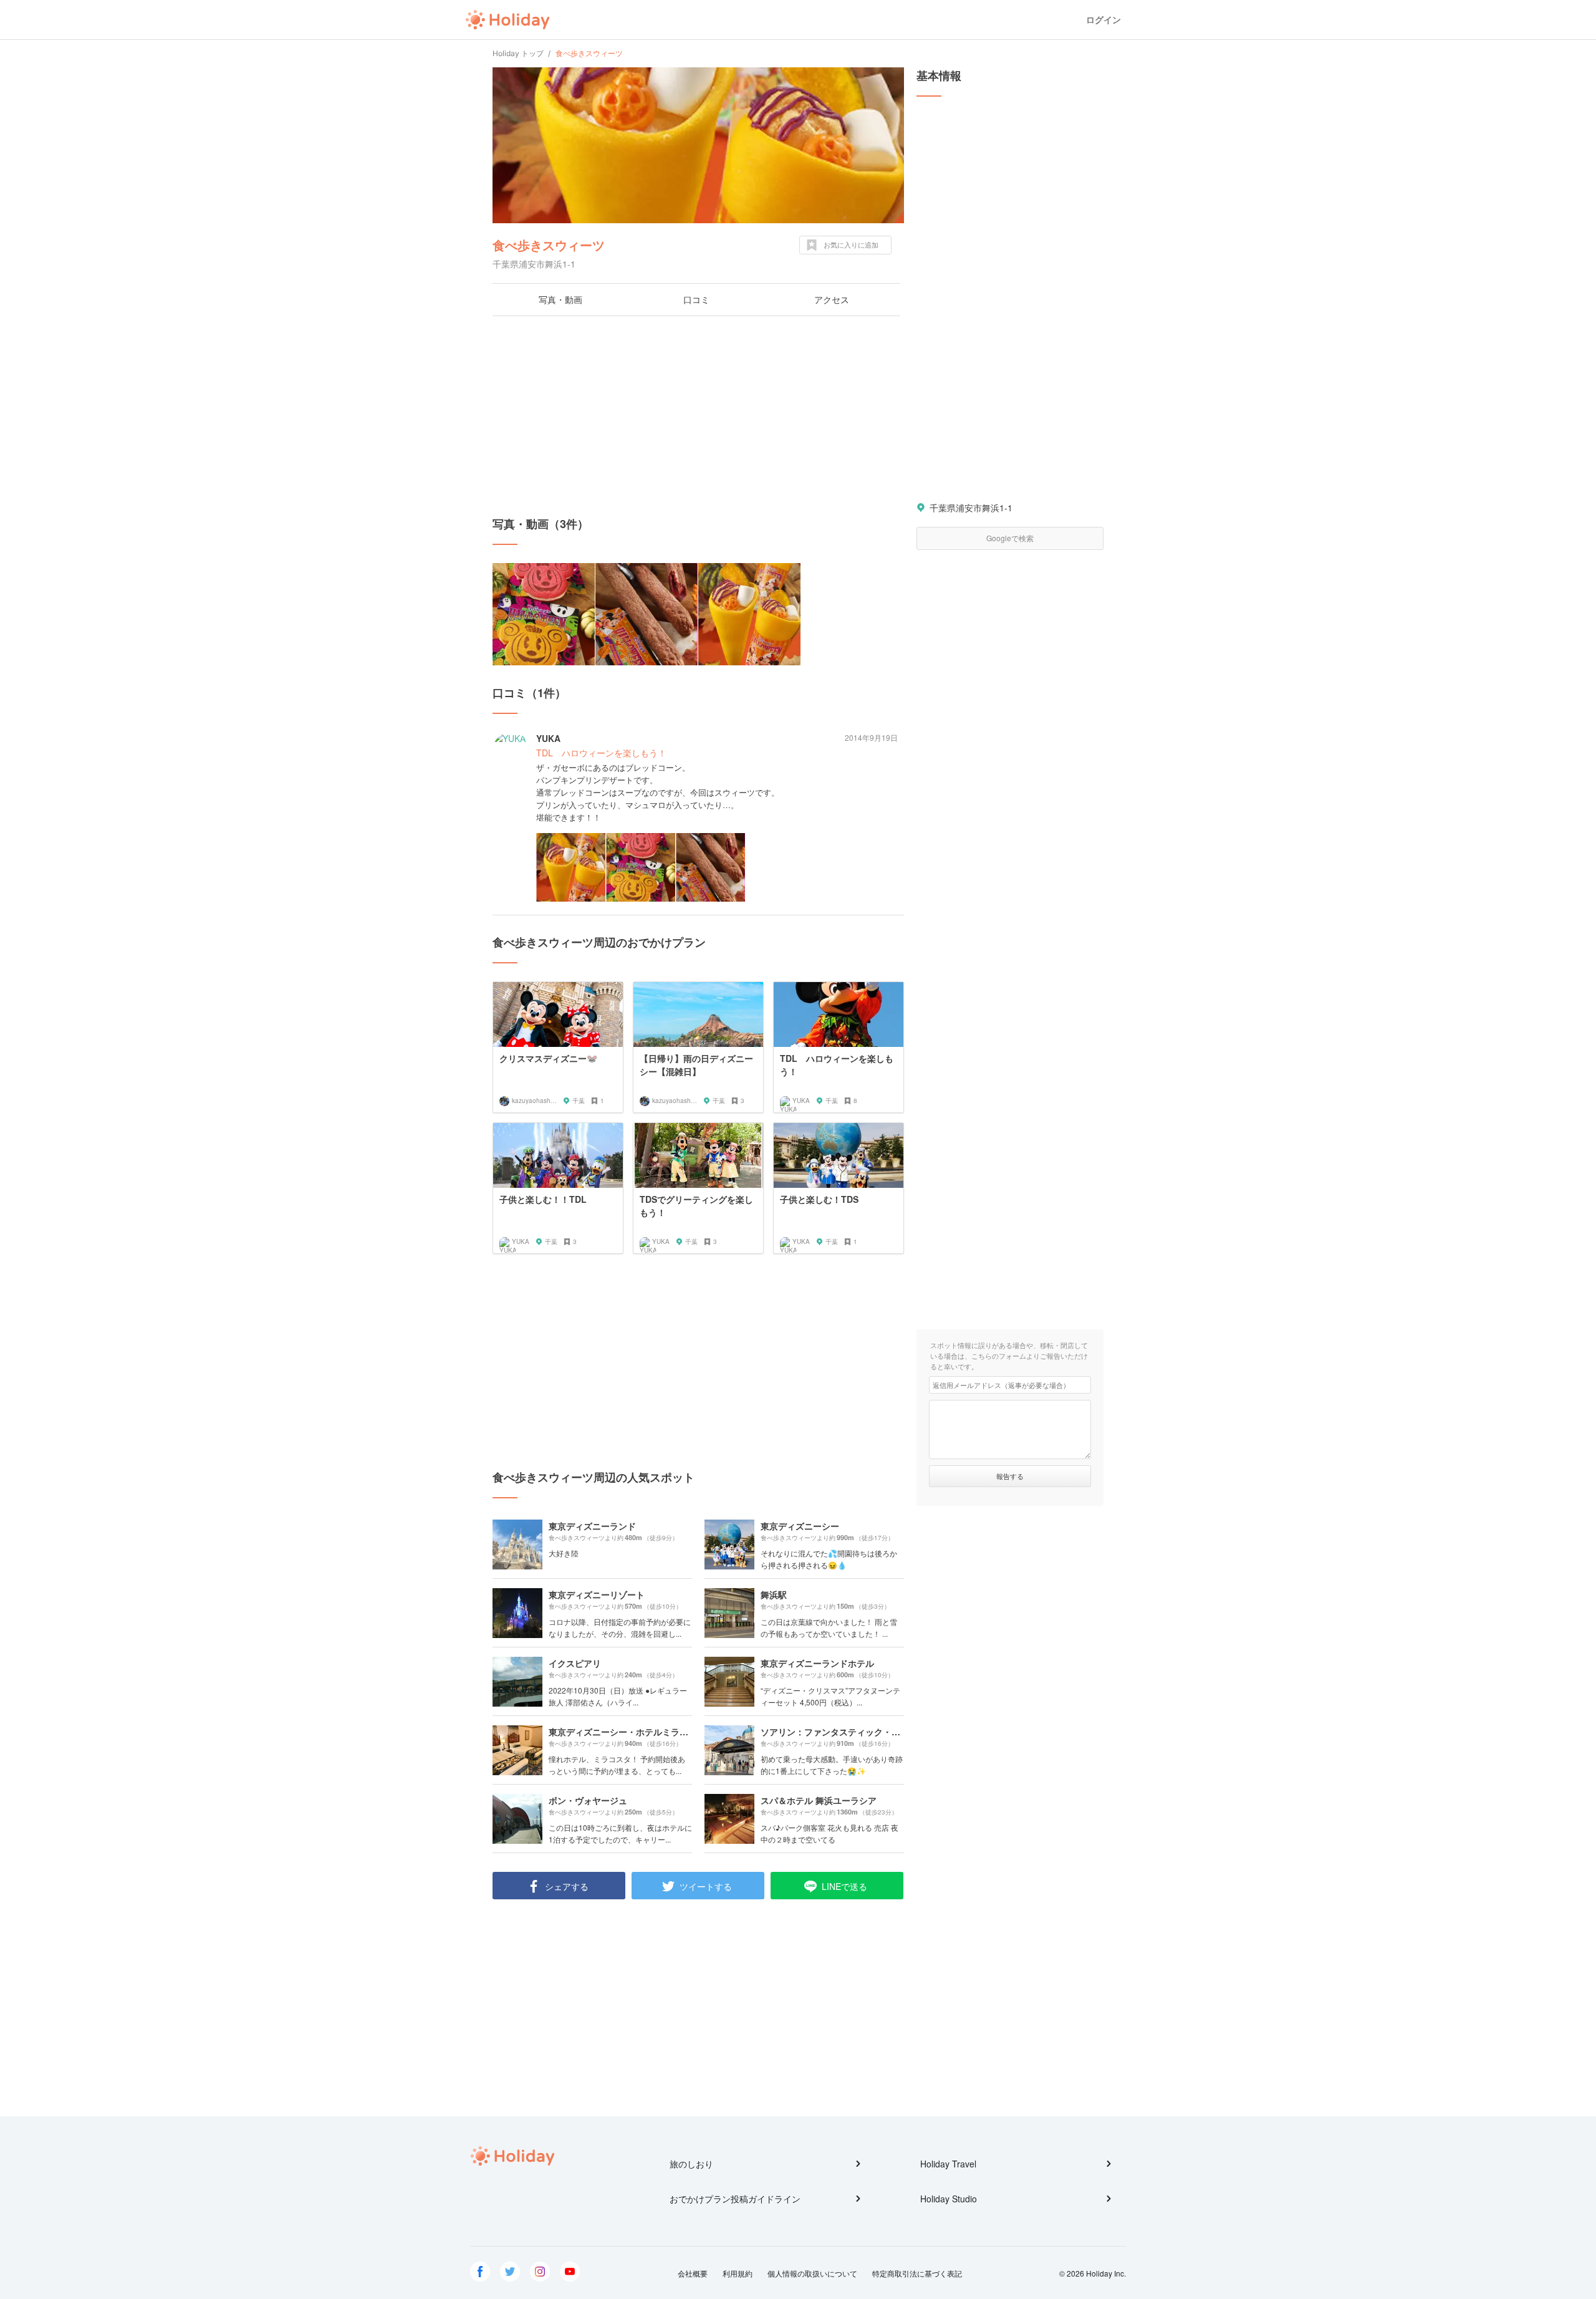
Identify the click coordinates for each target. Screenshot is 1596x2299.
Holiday (507, 20)
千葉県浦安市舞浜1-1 (971, 508)
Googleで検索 (1010, 538)
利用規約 (738, 2273)
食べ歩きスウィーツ (549, 245)
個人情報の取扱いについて (812, 2273)
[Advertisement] (698, 416)
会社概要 (693, 2273)
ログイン (1103, 20)
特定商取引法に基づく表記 (917, 2273)
